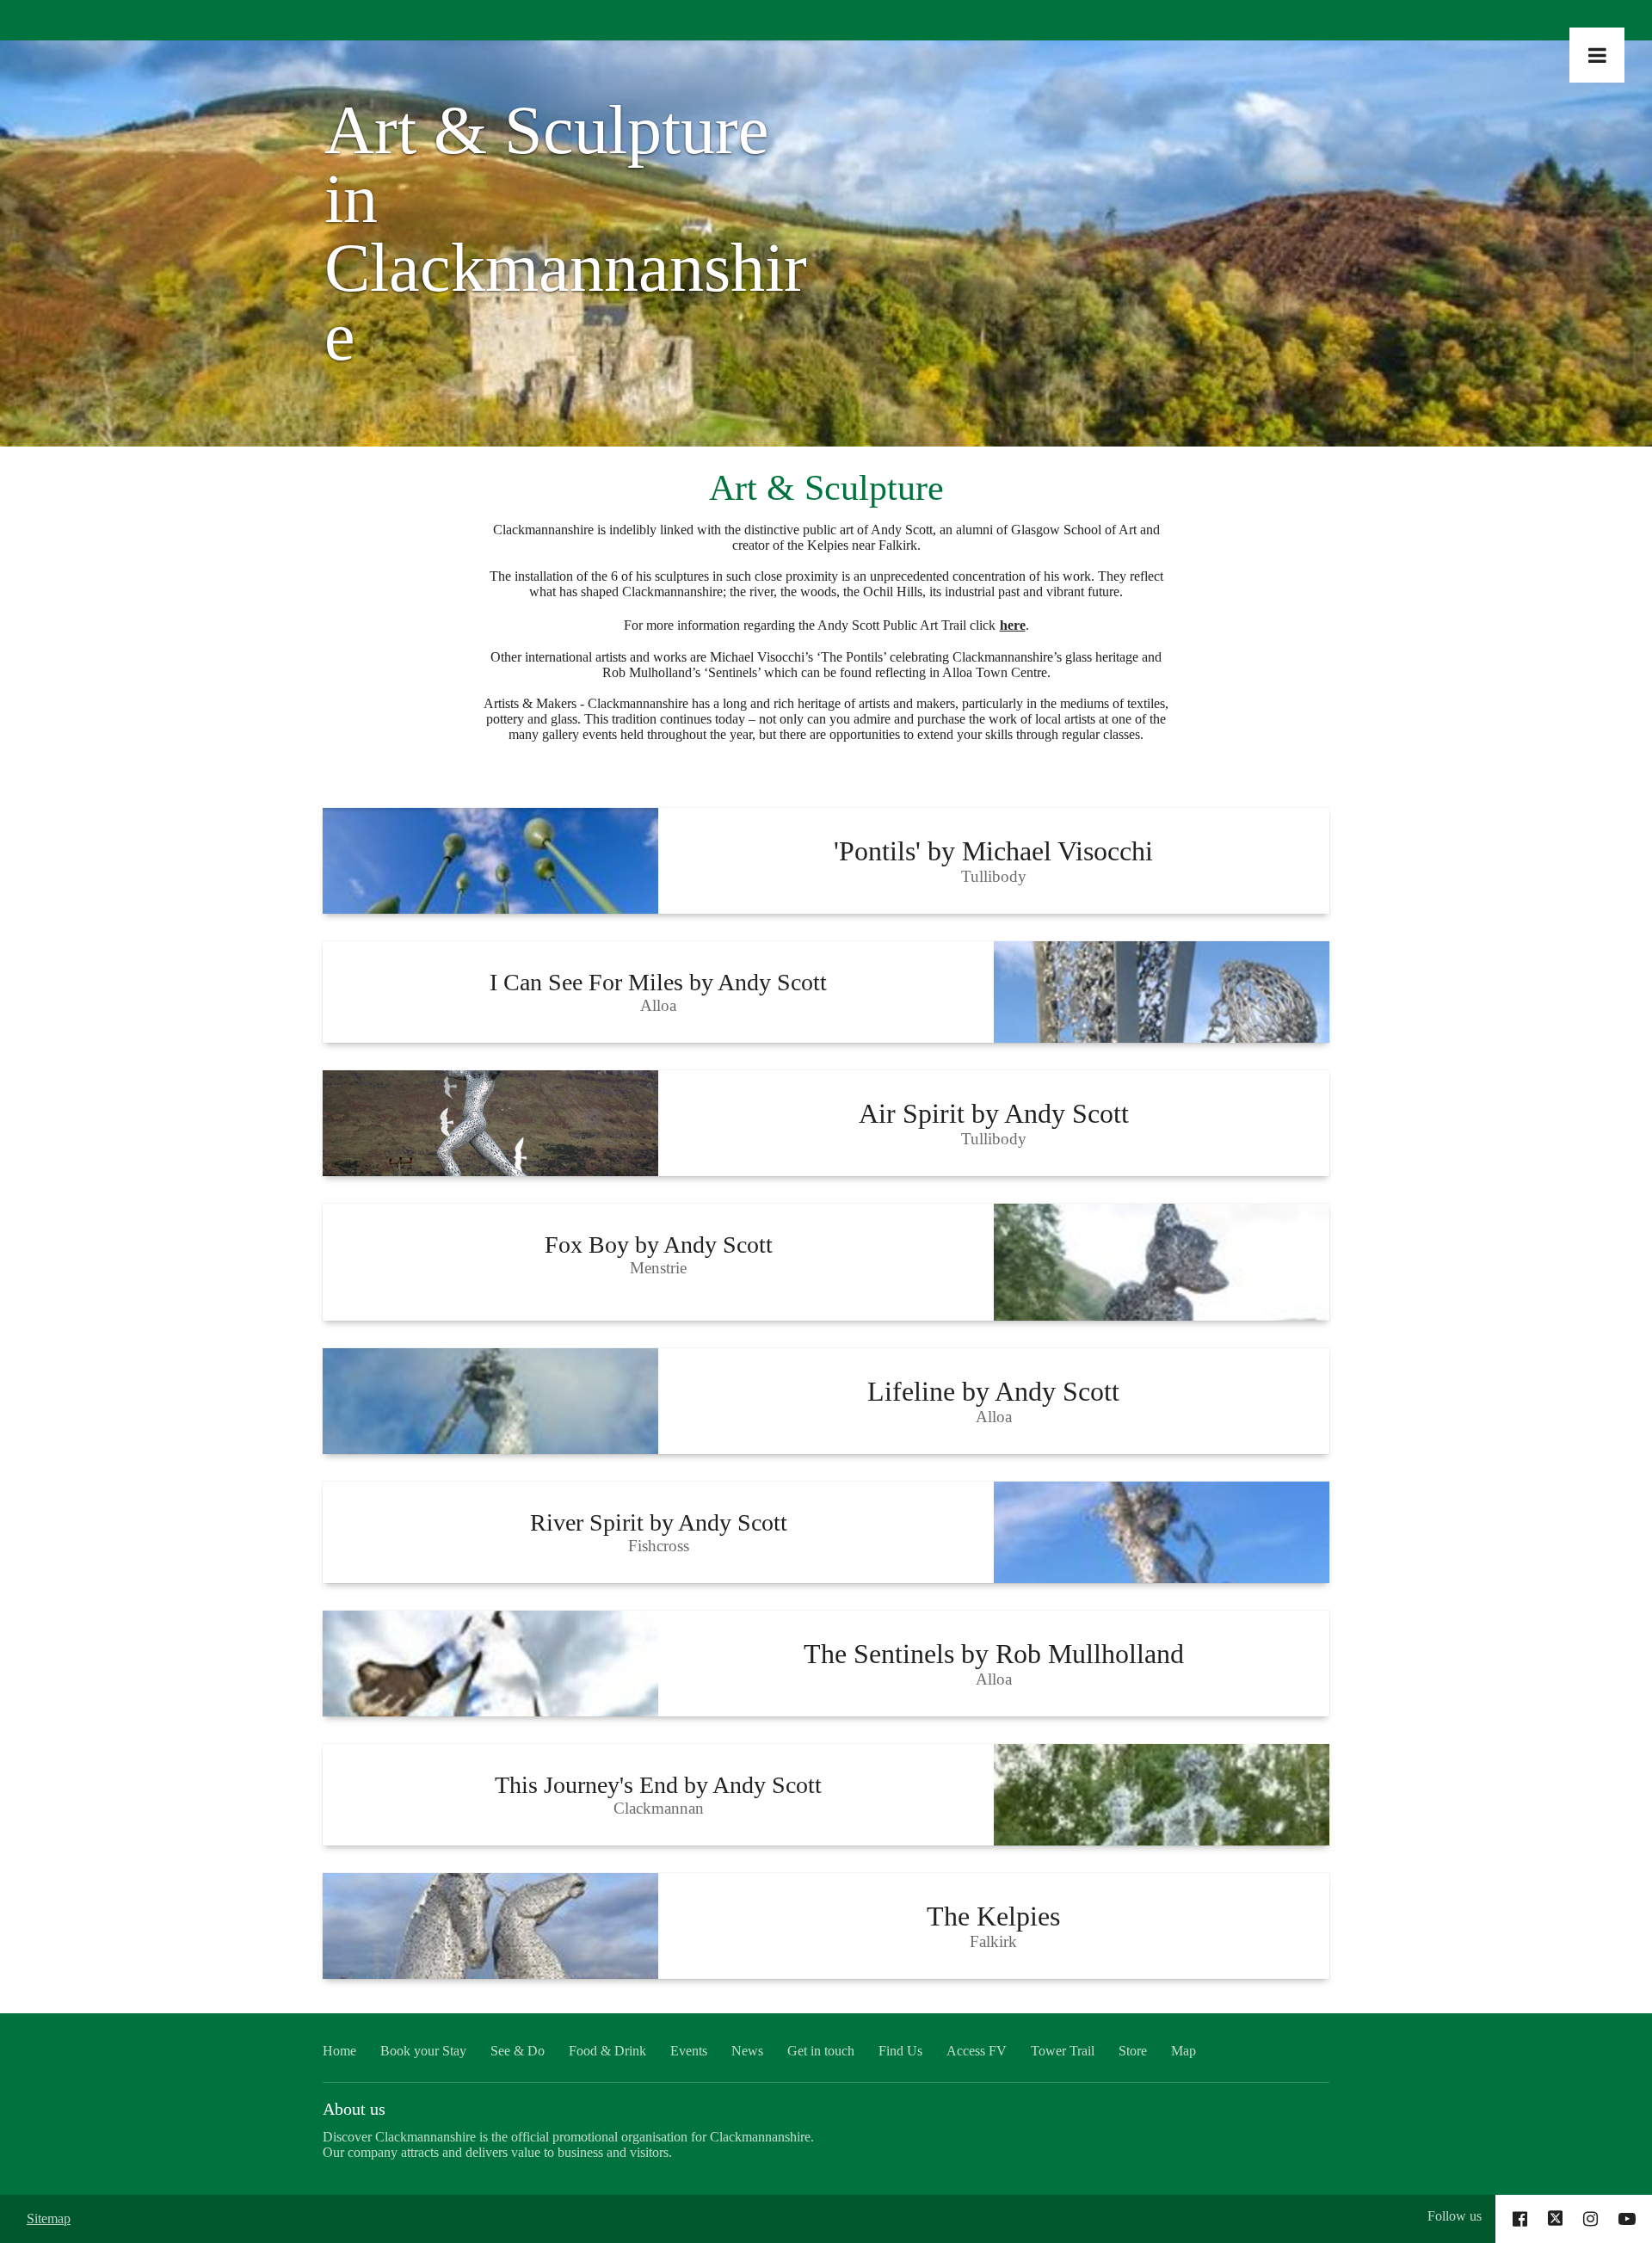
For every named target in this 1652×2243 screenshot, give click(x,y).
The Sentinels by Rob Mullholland (994, 1654)
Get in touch (821, 2051)
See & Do (518, 2051)
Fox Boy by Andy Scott (659, 1245)
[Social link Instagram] (1590, 2219)
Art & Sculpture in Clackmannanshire (566, 233)
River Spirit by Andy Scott (659, 1522)
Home (339, 2051)
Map (1184, 2051)
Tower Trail (1063, 2051)
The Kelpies (993, 1916)
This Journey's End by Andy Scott (658, 1785)
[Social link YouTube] (1627, 2219)
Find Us (900, 2051)
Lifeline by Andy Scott (993, 1391)
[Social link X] (1556, 2219)
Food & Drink (607, 2051)
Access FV (977, 2051)
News (747, 2051)
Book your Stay (423, 2051)
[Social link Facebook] (1520, 2219)
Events (689, 2051)
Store (1133, 2051)
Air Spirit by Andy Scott (994, 1113)
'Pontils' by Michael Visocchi (993, 851)
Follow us (1455, 2216)
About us (354, 2109)
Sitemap (49, 2218)
